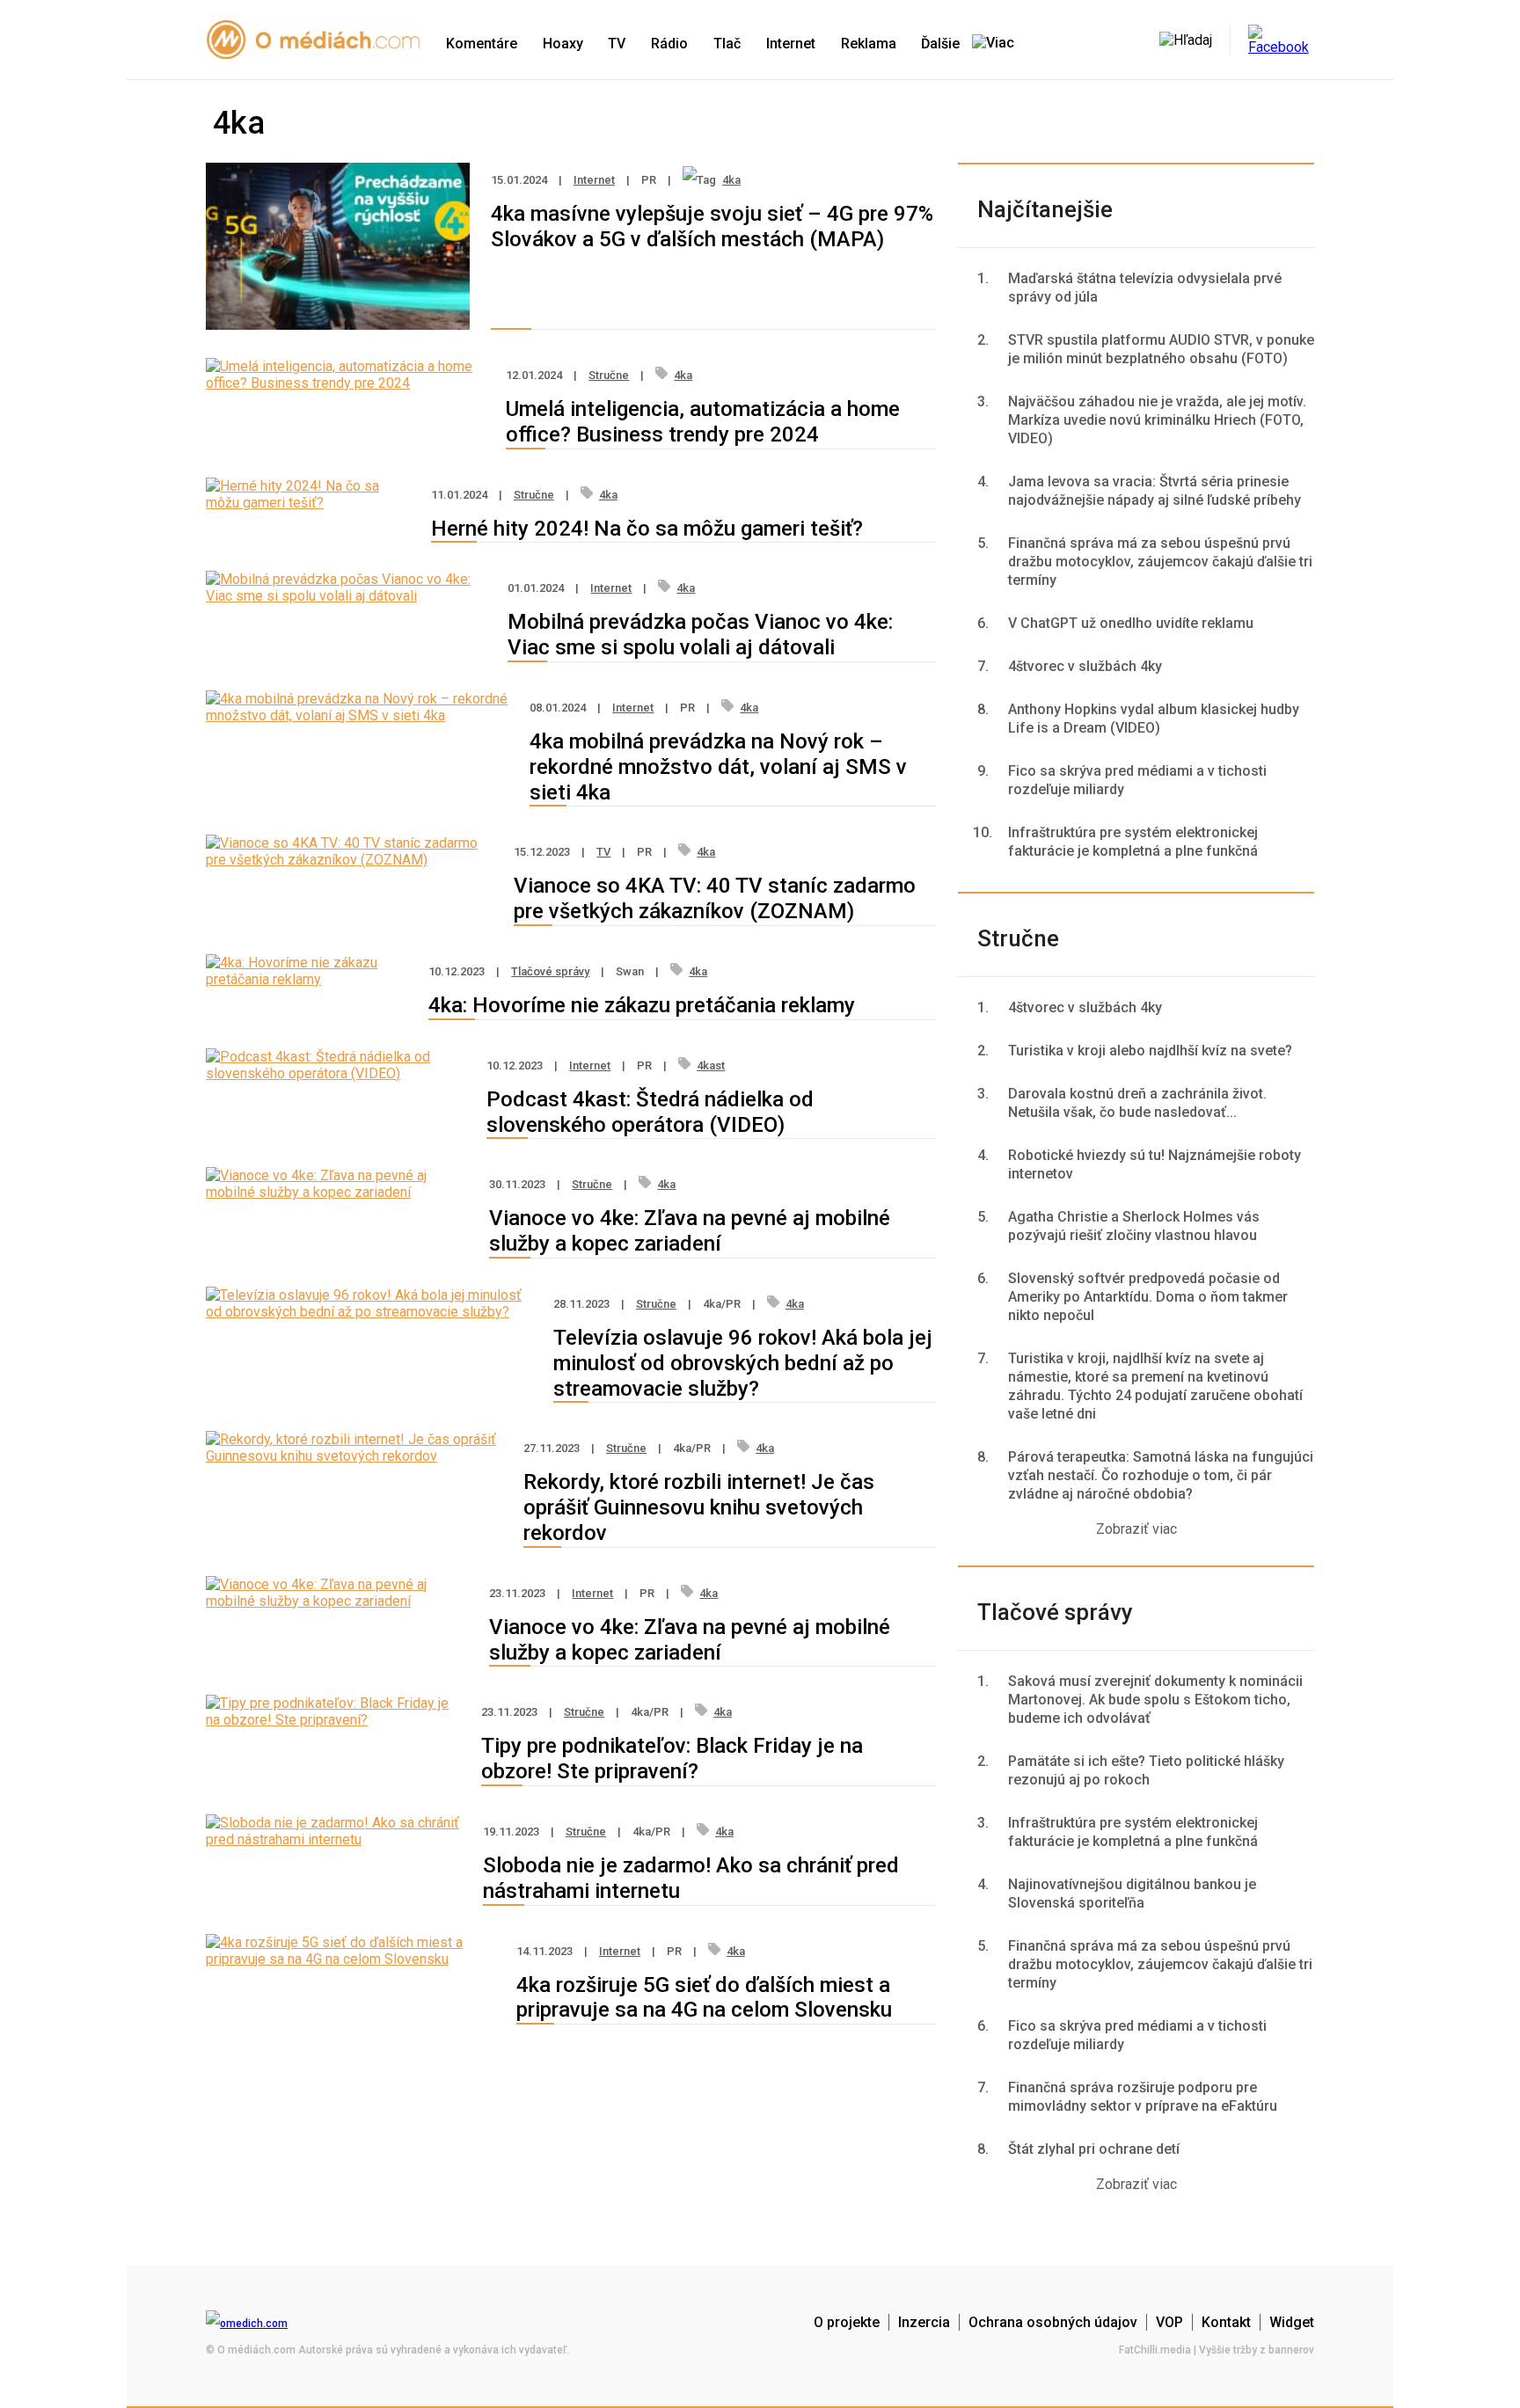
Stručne (609, 375)
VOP (1169, 2322)
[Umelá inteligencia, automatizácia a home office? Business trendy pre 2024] (345, 383)
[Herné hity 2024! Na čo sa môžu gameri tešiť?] (308, 503)
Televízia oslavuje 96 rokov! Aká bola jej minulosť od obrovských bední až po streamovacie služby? (743, 1363)
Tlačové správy (550, 971)
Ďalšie (942, 44)
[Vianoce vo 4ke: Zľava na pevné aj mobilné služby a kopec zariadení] (337, 1192)
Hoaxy (563, 44)
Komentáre (482, 44)
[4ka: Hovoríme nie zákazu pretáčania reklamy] (307, 979)
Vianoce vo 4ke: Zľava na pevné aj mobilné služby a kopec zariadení (690, 1231)
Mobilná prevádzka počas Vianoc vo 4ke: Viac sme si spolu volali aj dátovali (700, 635)
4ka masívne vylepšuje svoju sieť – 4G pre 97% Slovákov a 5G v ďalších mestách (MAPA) (712, 226)
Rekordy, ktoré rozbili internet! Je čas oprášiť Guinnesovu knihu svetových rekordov (699, 1507)
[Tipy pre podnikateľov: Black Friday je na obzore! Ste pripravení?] (333, 1720)
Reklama (869, 44)
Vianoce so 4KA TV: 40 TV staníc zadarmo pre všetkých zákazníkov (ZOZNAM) (715, 898)
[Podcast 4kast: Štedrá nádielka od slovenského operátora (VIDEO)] (336, 1073)
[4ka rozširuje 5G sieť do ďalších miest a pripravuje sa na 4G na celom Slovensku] (351, 1959)
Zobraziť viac (1136, 1529)
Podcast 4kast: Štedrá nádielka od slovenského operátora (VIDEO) (650, 1112)
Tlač (727, 44)
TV (617, 44)
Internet (791, 44)
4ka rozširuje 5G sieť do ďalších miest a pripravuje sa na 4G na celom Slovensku (704, 1998)
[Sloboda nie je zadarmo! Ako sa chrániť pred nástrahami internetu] (334, 1839)
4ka (731, 180)
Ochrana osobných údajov (1053, 2322)
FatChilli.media (1155, 2350)
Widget (1292, 2322)
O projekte (847, 2322)
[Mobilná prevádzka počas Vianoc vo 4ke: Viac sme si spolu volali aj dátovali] (346, 596)
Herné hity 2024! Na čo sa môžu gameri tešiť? (647, 529)
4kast (711, 1065)
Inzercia (924, 2322)
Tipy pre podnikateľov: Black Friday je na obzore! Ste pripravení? (672, 1759)
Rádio (669, 44)
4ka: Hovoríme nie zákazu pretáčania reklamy (642, 1005)
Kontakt (1226, 2322)
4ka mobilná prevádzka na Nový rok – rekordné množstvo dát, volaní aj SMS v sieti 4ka (718, 767)
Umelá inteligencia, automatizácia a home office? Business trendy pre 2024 (703, 422)
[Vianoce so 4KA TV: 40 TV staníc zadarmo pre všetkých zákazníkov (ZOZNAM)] (349, 860)
